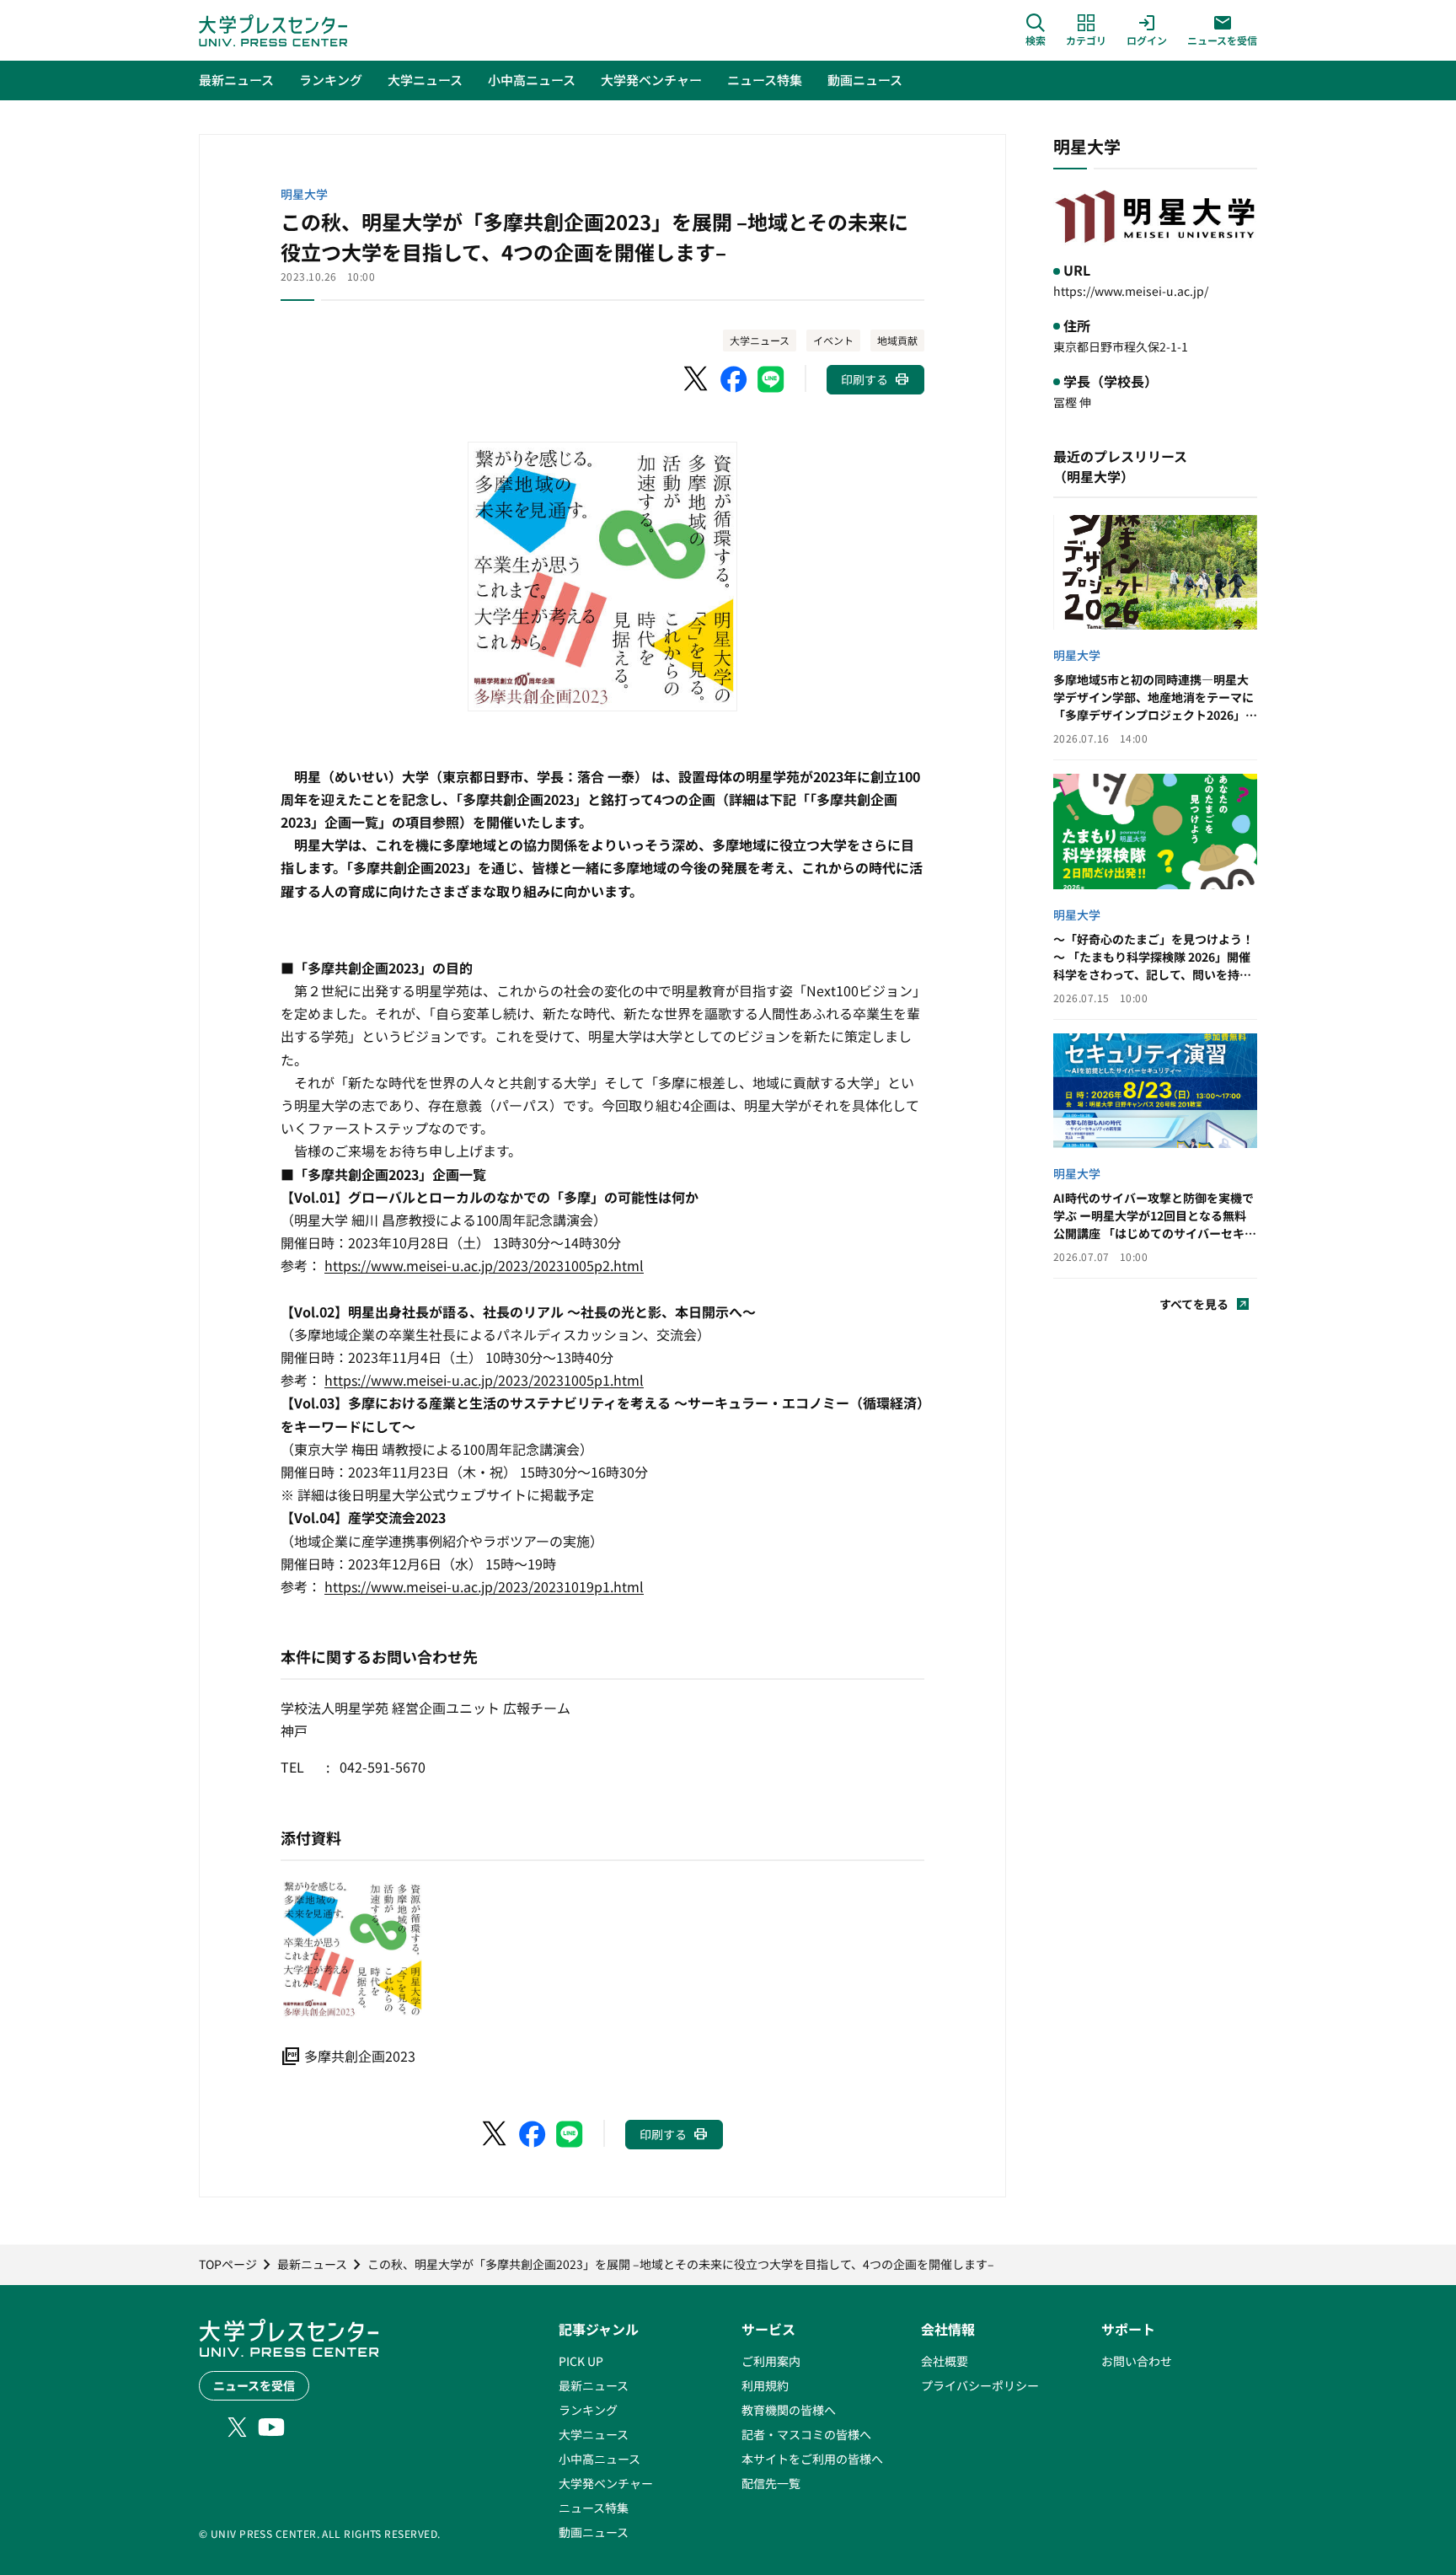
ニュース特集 (594, 2508)
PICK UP (581, 2361)
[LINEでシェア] (771, 379)
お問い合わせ (1137, 2361)
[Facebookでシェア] (734, 379)
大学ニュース (760, 340)
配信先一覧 (771, 2483)
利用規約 (765, 2385)
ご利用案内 (771, 2361)
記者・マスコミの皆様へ (806, 2434)
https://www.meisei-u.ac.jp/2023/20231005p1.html (484, 1380)
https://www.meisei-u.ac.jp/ (1131, 291)
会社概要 (945, 2361)
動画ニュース (594, 2532)
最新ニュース (594, 2385)
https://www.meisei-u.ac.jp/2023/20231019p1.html (484, 1586)
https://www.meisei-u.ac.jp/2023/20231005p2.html (484, 1265)
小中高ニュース (600, 2459)
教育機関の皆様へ (789, 2410)
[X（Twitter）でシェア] (697, 379)
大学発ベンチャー (606, 2483)
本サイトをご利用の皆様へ (812, 2459)
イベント (833, 340)
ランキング (588, 2410)
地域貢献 (897, 340)
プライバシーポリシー (980, 2385)
